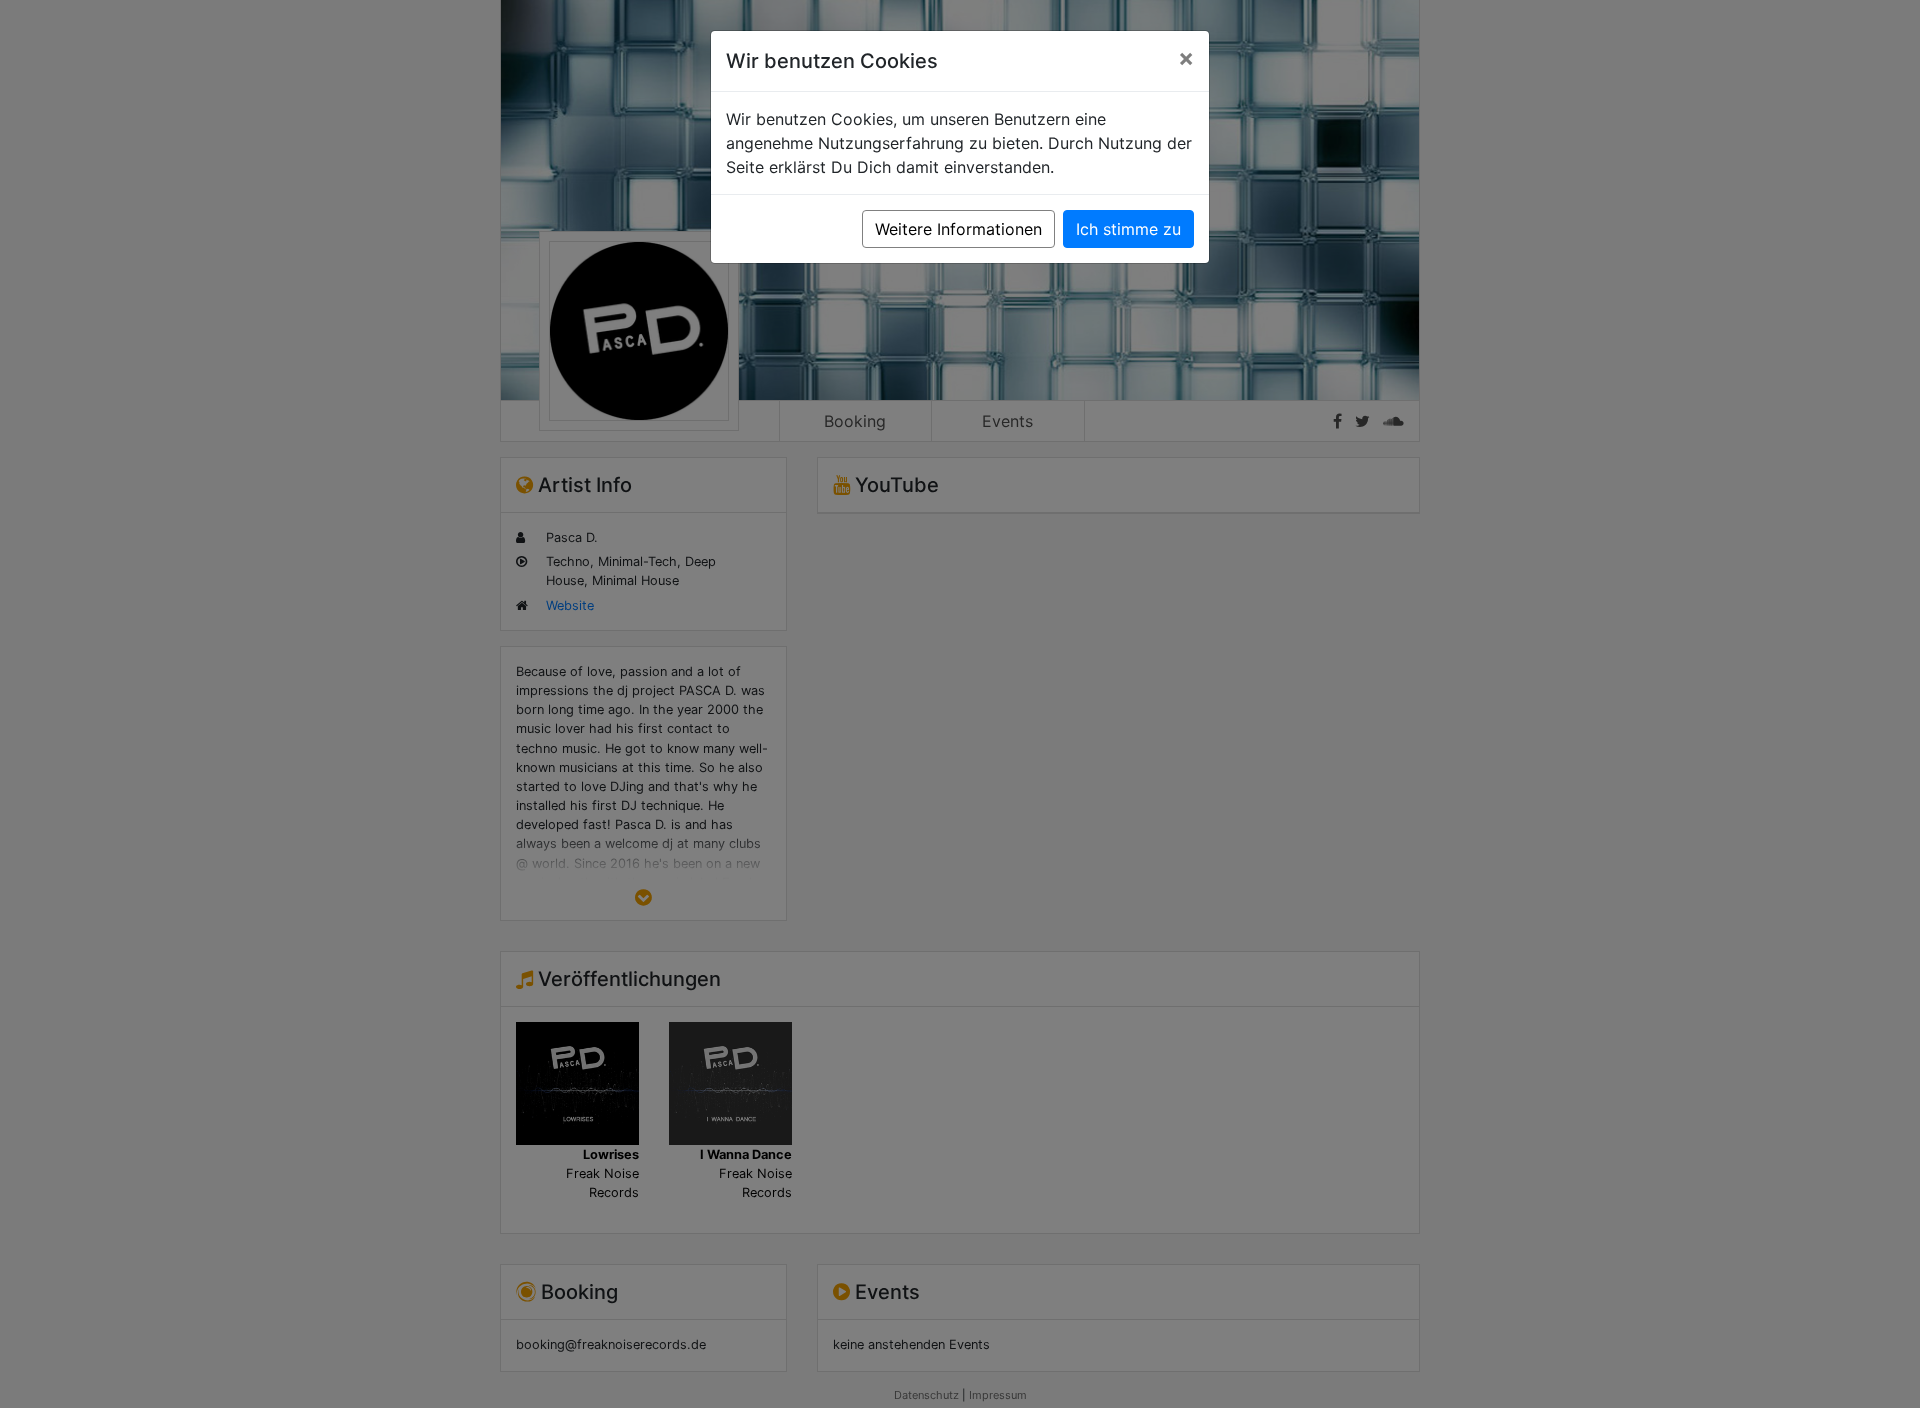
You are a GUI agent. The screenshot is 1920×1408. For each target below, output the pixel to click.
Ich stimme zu (1128, 229)
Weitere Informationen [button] (958, 229)
